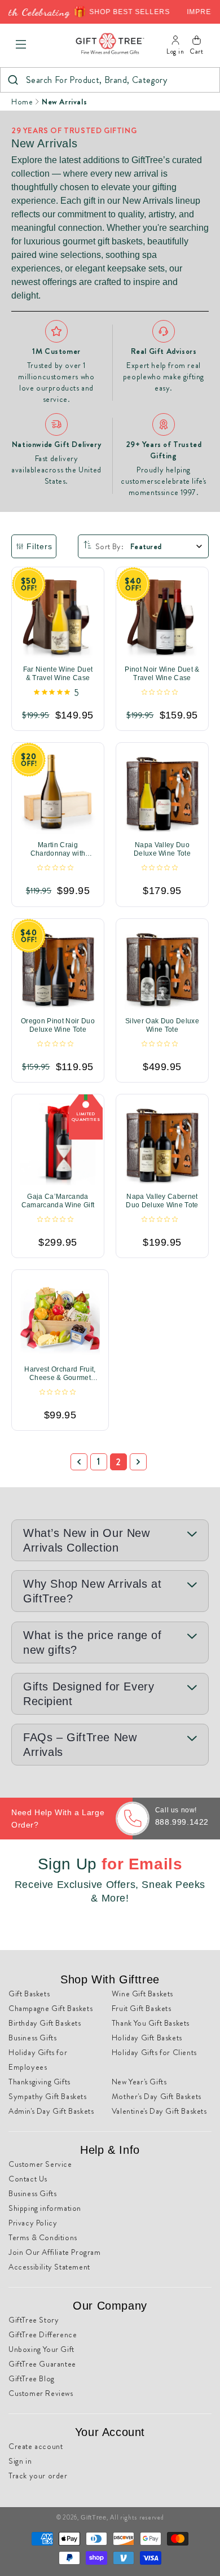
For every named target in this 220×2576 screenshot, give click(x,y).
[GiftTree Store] (110, 44)
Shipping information (45, 2208)
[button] (21, 45)
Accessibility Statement (49, 2267)
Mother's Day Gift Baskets (157, 2096)
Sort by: (109, 546)
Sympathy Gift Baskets (48, 2096)
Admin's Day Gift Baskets (51, 2111)
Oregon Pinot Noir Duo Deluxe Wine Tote (58, 1025)
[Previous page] (79, 1462)
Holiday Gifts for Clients (154, 2052)
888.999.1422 (182, 1822)
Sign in (20, 2461)
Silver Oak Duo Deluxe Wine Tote (162, 1025)
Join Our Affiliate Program (55, 2252)
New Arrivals (64, 102)
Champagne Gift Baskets (50, 2008)
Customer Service (40, 2164)
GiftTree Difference (43, 2334)
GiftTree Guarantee (42, 2364)
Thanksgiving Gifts (39, 2082)
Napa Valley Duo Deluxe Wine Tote (162, 850)
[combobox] (110, 80)
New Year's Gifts (139, 2082)
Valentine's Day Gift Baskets (159, 2111)
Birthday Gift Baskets (45, 2023)
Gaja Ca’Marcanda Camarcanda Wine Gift (58, 1201)
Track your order (38, 2476)
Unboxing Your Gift (41, 2349)
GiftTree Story (34, 2320)
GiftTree (94, 2517)
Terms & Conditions (43, 2237)
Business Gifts (32, 2038)
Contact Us (28, 2179)
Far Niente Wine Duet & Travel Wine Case (58, 674)
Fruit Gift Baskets (142, 2008)
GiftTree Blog (32, 2378)
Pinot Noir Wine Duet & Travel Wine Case (162, 674)
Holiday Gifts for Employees (38, 2060)
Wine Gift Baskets (142, 1994)
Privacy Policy (33, 2223)
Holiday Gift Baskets (147, 2038)
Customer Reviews (41, 2393)
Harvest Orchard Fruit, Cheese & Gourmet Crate (60, 1374)
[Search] (13, 80)
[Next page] (138, 1462)
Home (22, 102)
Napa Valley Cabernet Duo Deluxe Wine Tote (162, 1201)
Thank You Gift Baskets (151, 2023)
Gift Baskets (29, 1994)
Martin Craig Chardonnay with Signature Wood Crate (58, 850)
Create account (36, 2446)
